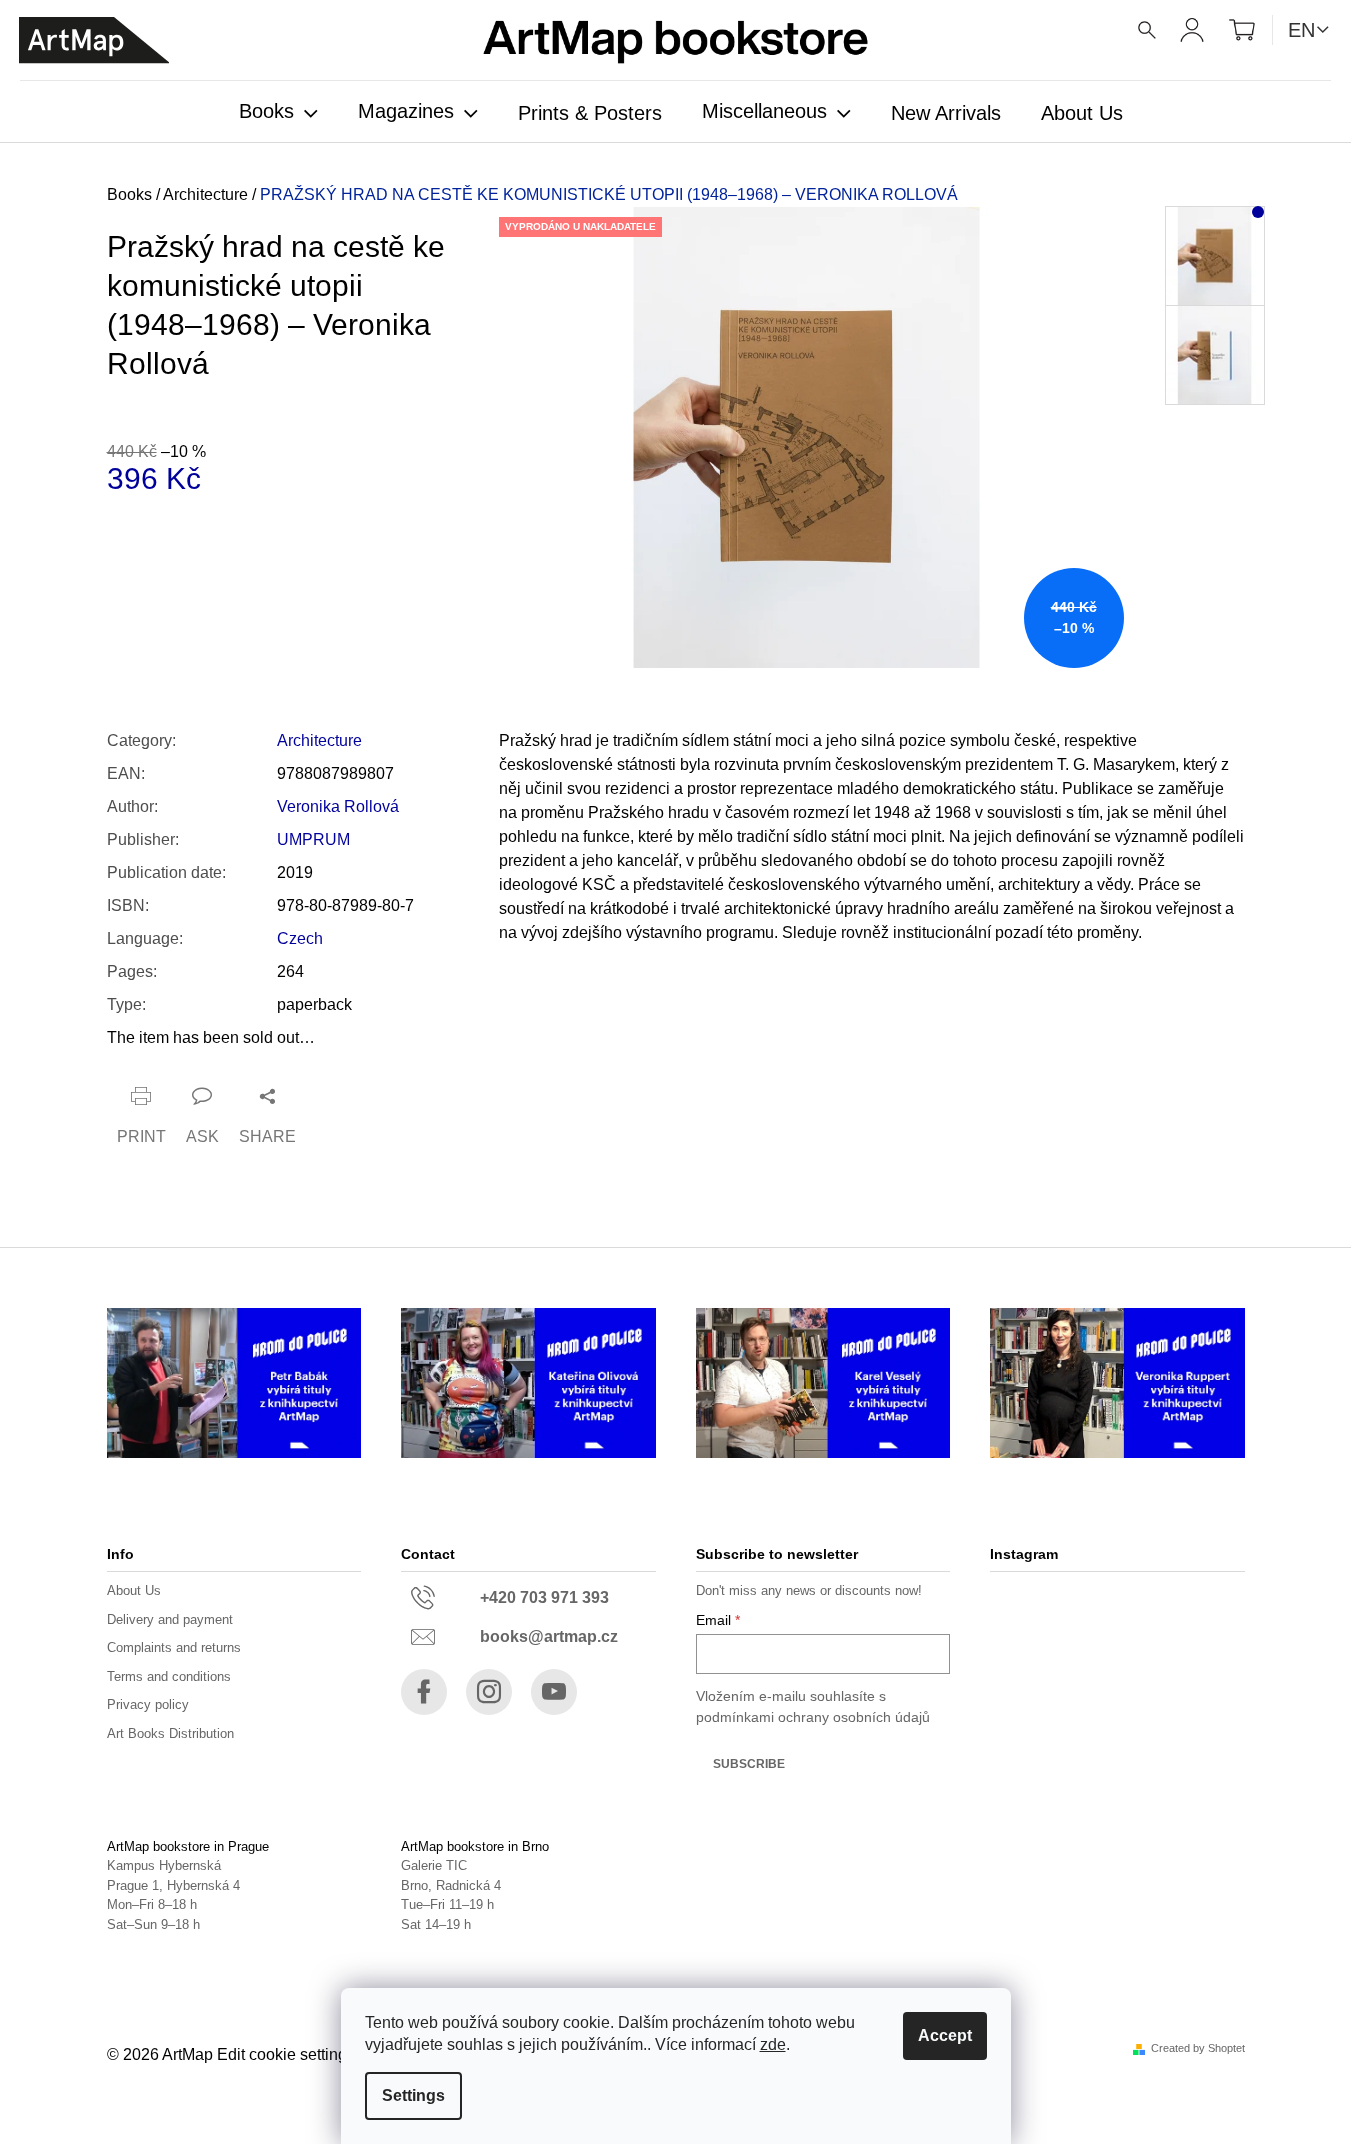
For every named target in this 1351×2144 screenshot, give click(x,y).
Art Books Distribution (170, 1733)
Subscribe (749, 1764)
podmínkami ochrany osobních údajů (813, 1717)
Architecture (319, 740)
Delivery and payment (170, 1619)
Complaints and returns (174, 1647)
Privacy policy (148, 1704)
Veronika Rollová (338, 806)
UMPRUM (313, 839)
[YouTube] (554, 1692)
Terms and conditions (169, 1676)
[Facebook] (424, 1692)
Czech (300, 938)
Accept (945, 2035)
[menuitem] (278, 113)
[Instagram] (489, 1692)
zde (773, 2044)
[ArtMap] (94, 40)
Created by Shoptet (1198, 2048)
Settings (413, 2095)
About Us (134, 1590)
